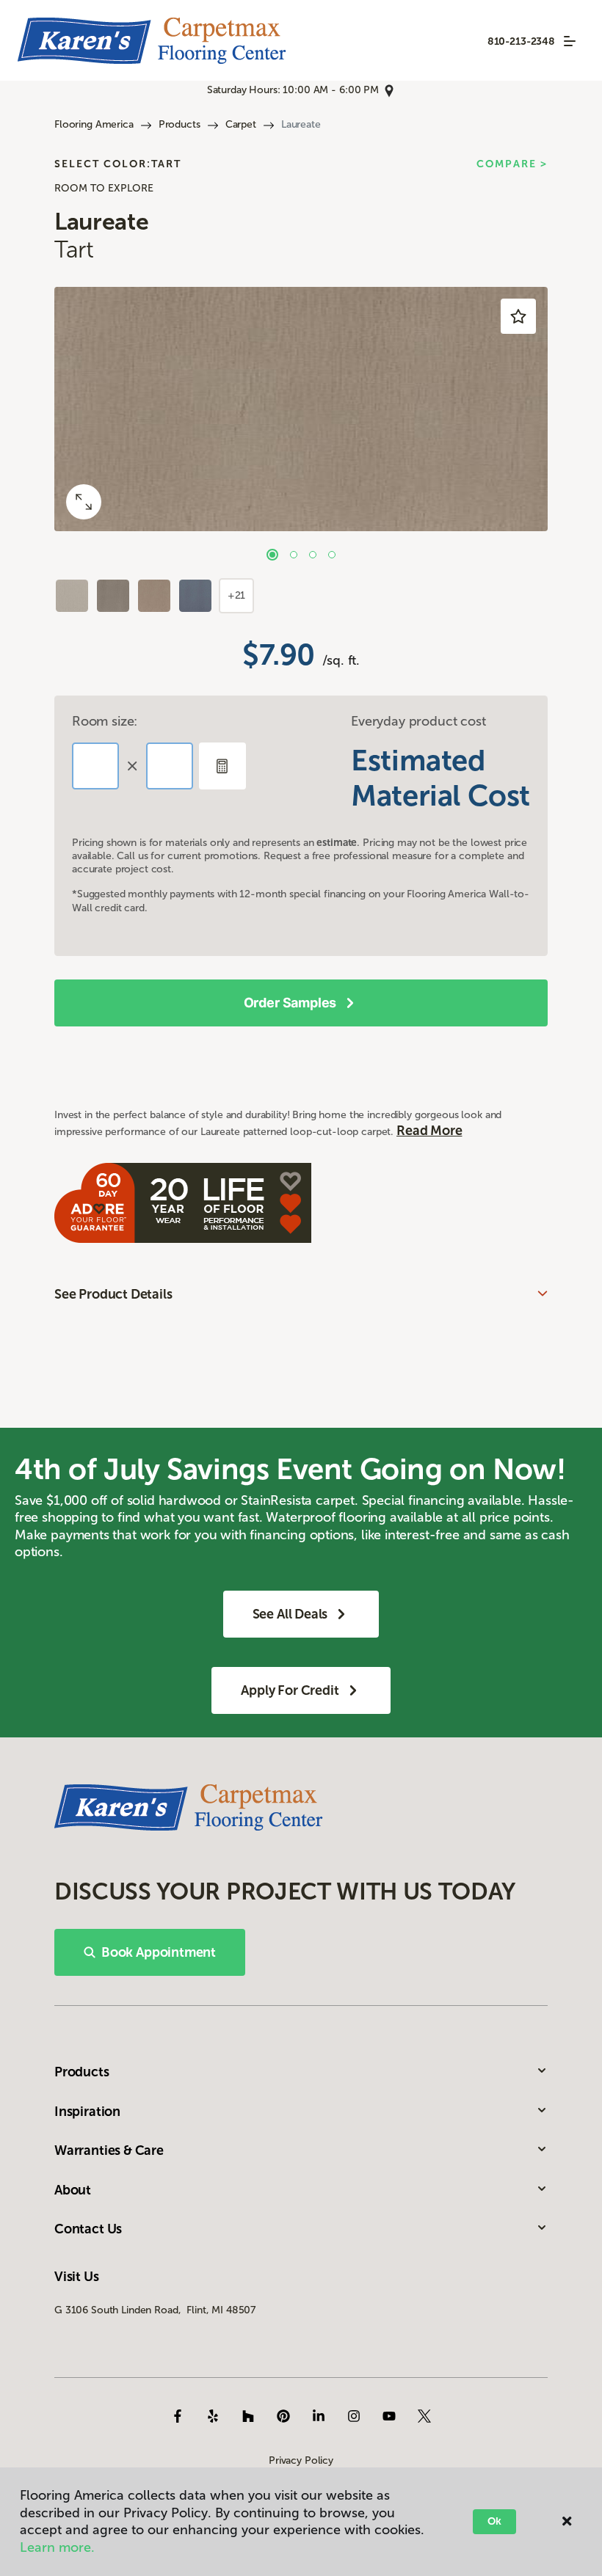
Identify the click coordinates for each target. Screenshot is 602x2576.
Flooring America (94, 124)
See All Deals (290, 1614)
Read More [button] (429, 1131)
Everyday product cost (418, 721)
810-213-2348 (521, 41)
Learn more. (57, 2547)
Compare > (512, 164)
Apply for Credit (290, 1690)
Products (179, 124)
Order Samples (290, 1003)
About (73, 2190)
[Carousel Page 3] (313, 555)
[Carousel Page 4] (332, 555)
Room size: (105, 721)
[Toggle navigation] (570, 41)
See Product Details (113, 1294)
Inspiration (87, 2112)
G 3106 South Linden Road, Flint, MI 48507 (155, 2310)
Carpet (241, 124)
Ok (494, 2521)
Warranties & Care (109, 2150)
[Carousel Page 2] (294, 555)
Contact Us (88, 2229)
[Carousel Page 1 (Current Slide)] (272, 555)
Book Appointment (159, 1952)
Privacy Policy (301, 2460)
